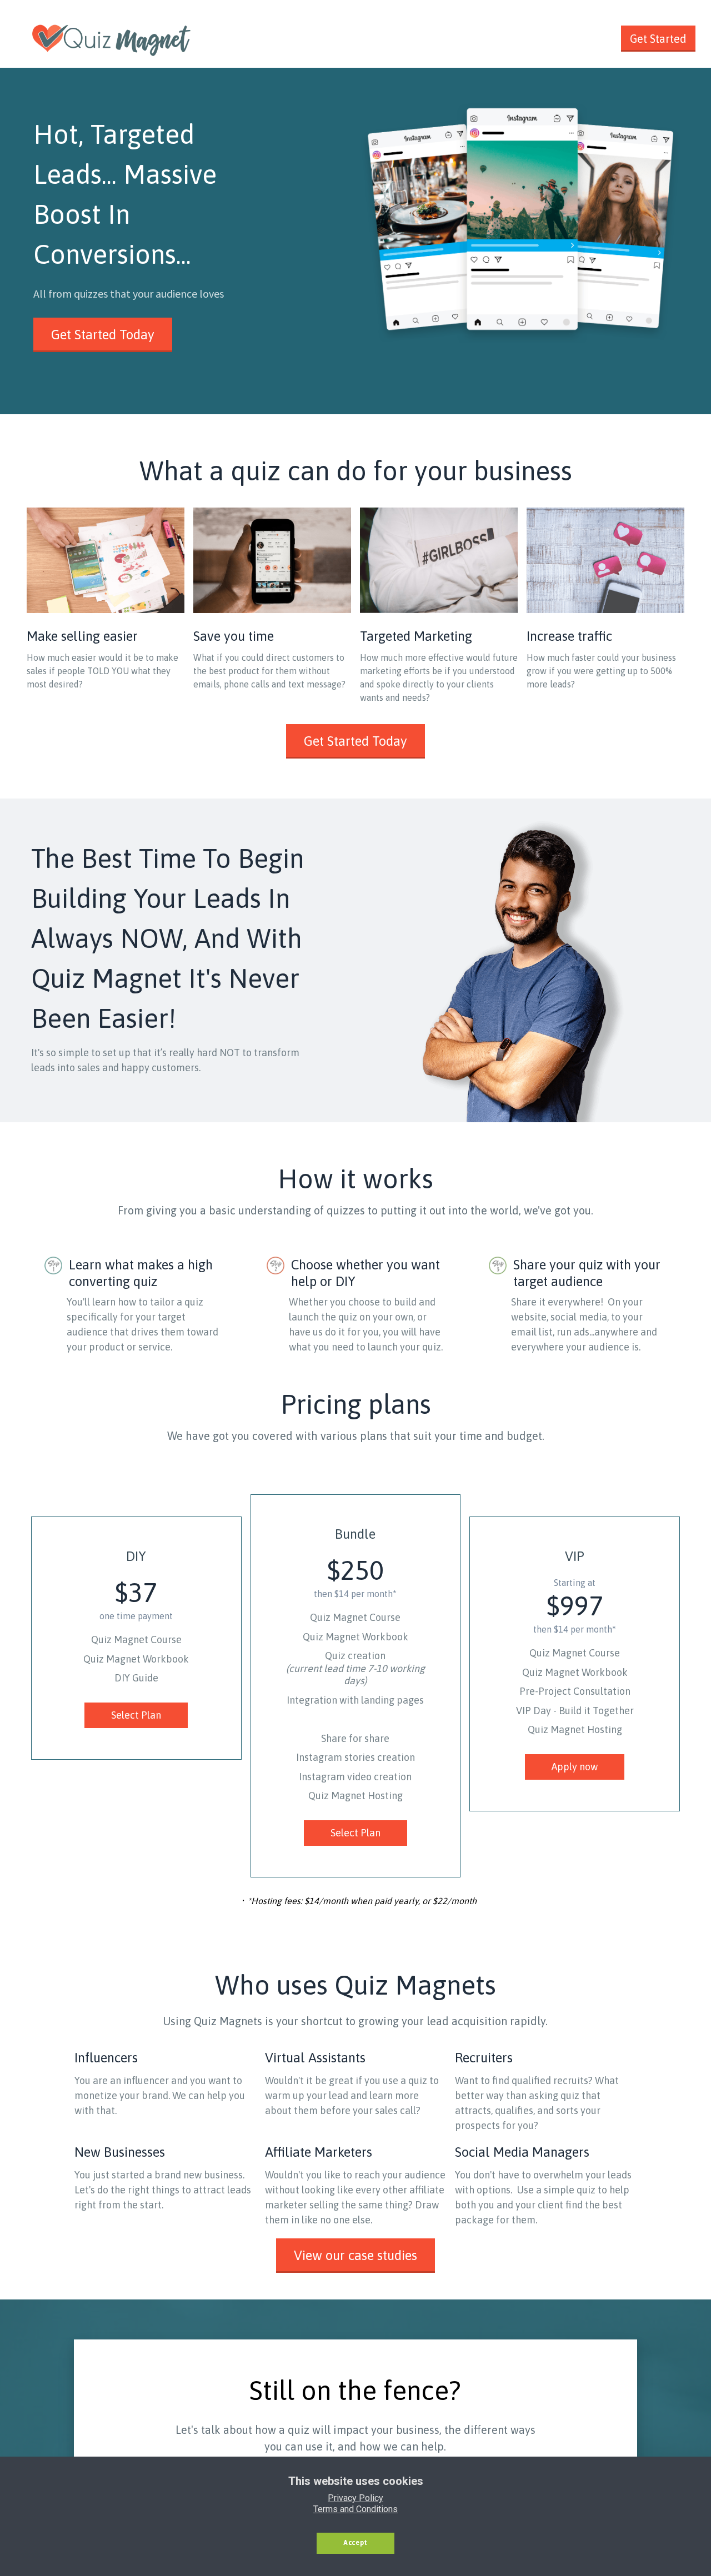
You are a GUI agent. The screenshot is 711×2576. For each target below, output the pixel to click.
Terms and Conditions (355, 2509)
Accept (355, 2543)
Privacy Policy (355, 2498)
